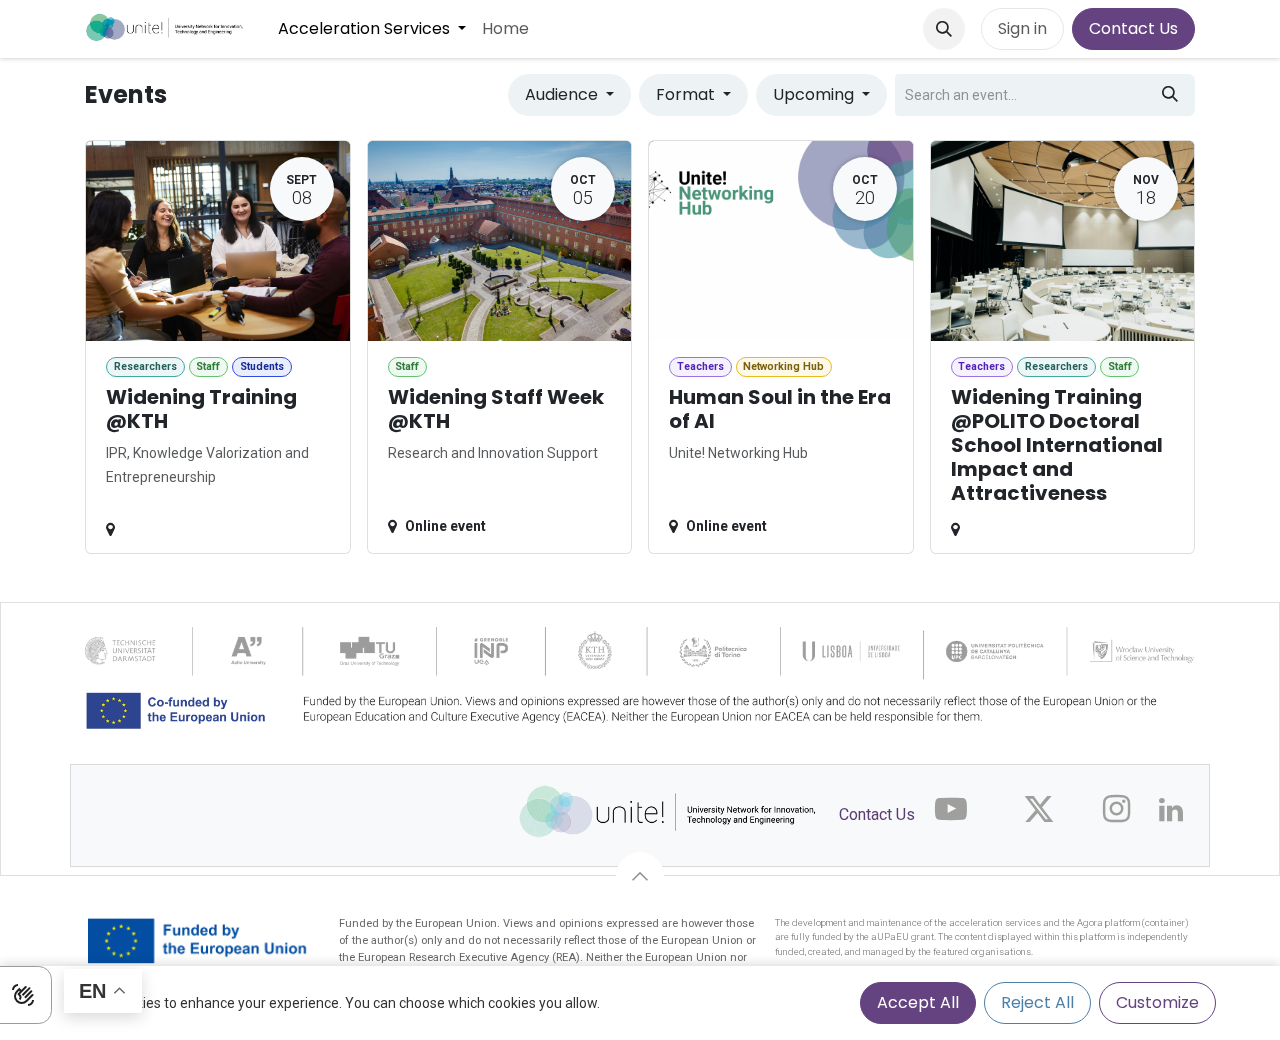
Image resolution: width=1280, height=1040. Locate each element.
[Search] (1170, 95)
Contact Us (1133, 28)
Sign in (1022, 28)
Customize (1157, 1002)
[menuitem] (372, 29)
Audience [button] (563, 94)
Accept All (918, 1002)
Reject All (1037, 1002)
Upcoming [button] (815, 94)
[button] (944, 29)
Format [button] (687, 94)
